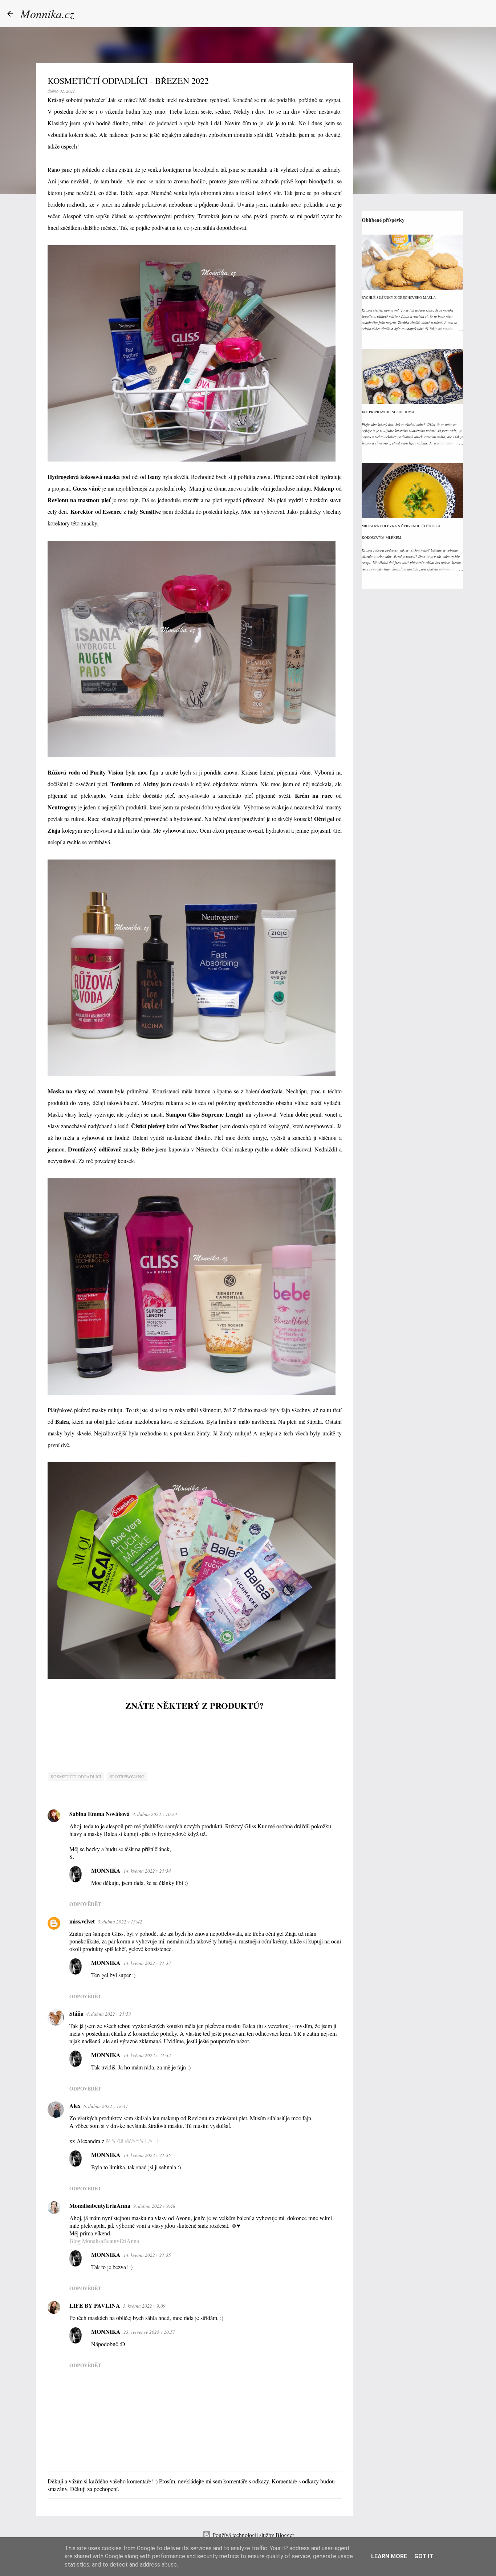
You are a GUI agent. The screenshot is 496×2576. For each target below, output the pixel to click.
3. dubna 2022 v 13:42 (120, 1922)
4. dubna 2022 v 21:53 (109, 2014)
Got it (424, 2556)
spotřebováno (127, 1776)
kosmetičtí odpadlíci (76, 1776)
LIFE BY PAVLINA (95, 2305)
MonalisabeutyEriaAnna (100, 2205)
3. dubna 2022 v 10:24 (155, 1814)
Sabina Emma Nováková (99, 1814)
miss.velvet (82, 1921)
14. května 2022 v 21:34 (147, 1871)
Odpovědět (85, 1904)
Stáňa (76, 2013)
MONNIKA (106, 1870)
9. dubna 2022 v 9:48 (154, 2206)
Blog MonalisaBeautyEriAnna (104, 2241)
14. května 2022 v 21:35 (147, 2155)
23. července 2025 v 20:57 (149, 2332)
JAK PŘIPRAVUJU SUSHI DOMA (388, 412)
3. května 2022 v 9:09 (144, 2306)
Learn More (389, 2556)
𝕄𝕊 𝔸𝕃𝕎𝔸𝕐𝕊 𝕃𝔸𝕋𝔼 (133, 2141)
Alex (75, 2106)
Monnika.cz (47, 14)
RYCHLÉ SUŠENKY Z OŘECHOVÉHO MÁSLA (399, 297)
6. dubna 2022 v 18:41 (106, 2106)
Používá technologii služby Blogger (253, 2535)
